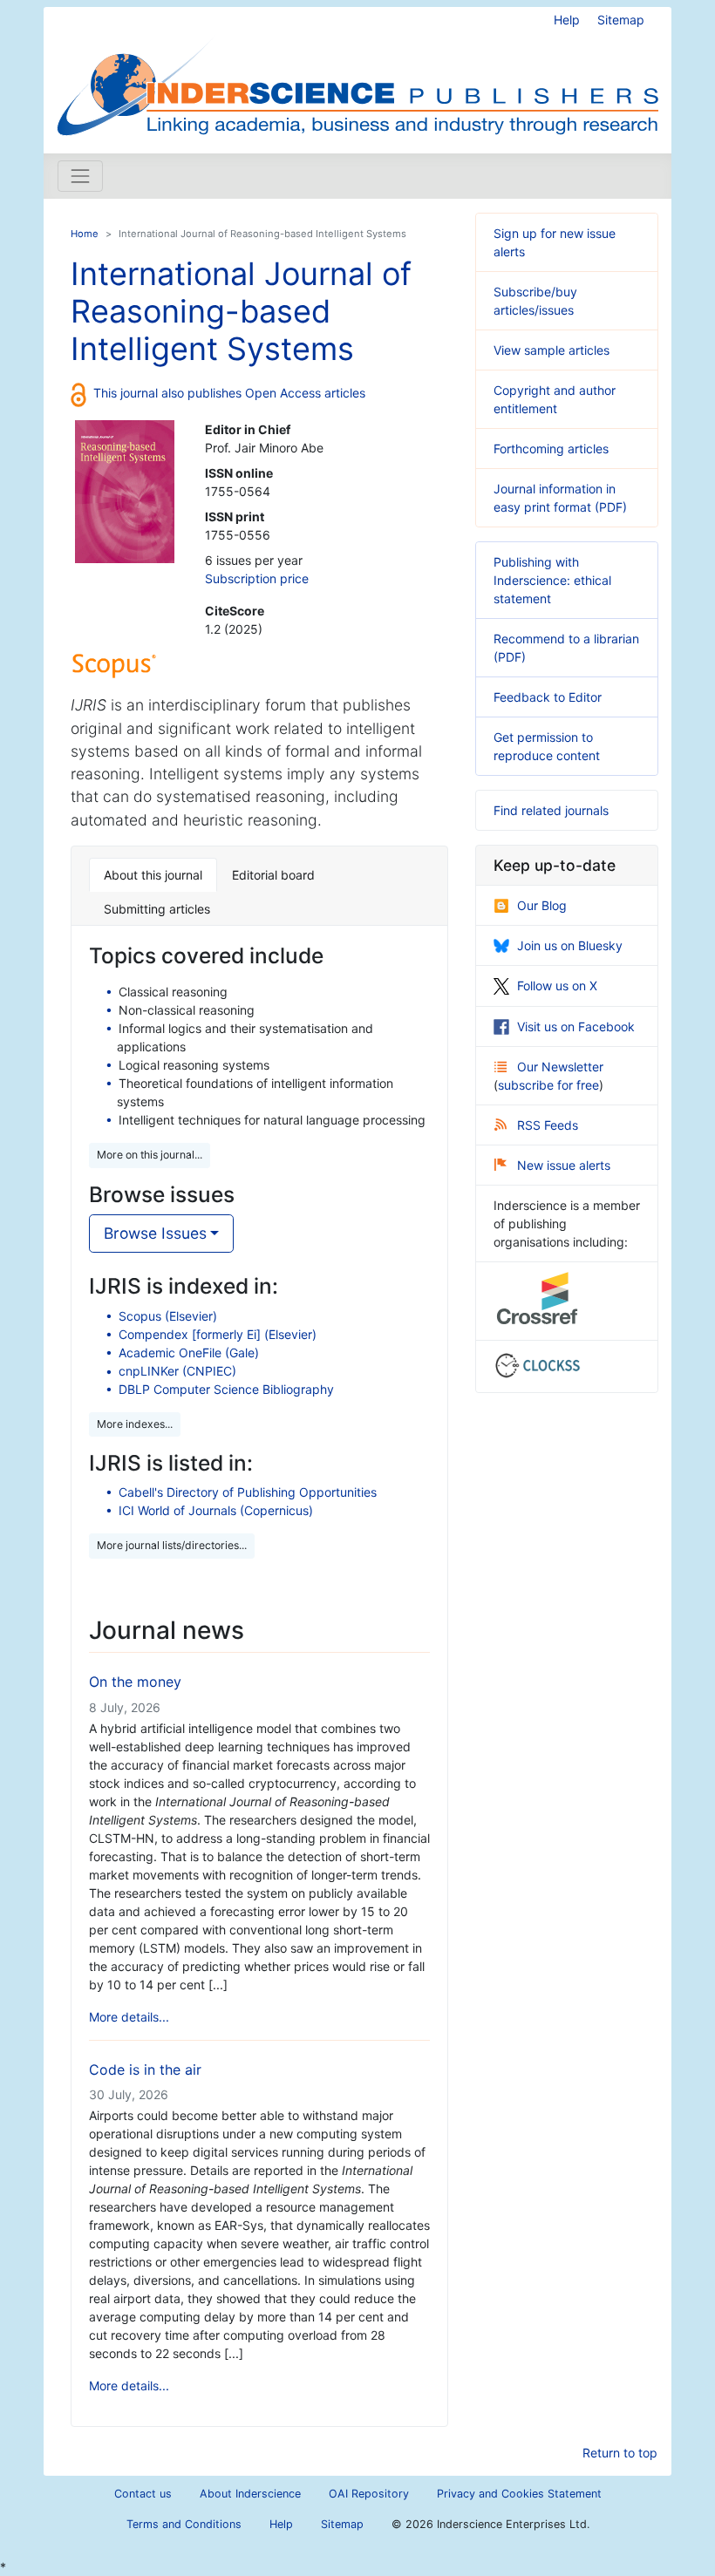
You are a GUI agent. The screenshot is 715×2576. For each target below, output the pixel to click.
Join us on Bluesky (570, 945)
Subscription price (257, 578)
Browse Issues (155, 1233)
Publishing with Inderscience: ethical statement (552, 580)
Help (567, 20)
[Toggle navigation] (80, 176)
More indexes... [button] (135, 1424)
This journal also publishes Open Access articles (229, 393)
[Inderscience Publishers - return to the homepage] (357, 73)
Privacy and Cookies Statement (519, 2494)
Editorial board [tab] (273, 875)
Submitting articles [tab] (157, 909)
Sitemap (621, 20)
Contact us (143, 2494)
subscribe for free (548, 1085)
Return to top (620, 2453)
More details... (129, 2017)
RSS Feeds (548, 1125)
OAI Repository (369, 2494)
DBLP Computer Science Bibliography (226, 1389)
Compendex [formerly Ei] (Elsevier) (218, 1334)
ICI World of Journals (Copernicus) (216, 1510)
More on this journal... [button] (150, 1155)
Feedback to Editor (548, 697)
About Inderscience (250, 2494)
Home (85, 234)
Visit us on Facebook (576, 1026)
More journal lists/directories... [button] (172, 1545)
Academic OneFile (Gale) (189, 1353)
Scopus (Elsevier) (168, 1316)
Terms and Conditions (184, 2524)
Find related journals (551, 810)
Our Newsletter (560, 1067)
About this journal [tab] (153, 875)
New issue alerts (564, 1165)
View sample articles (552, 350)
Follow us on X (557, 986)
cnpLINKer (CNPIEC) (177, 1371)
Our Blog (542, 905)
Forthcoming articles (551, 449)
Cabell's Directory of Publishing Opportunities (248, 1492)
